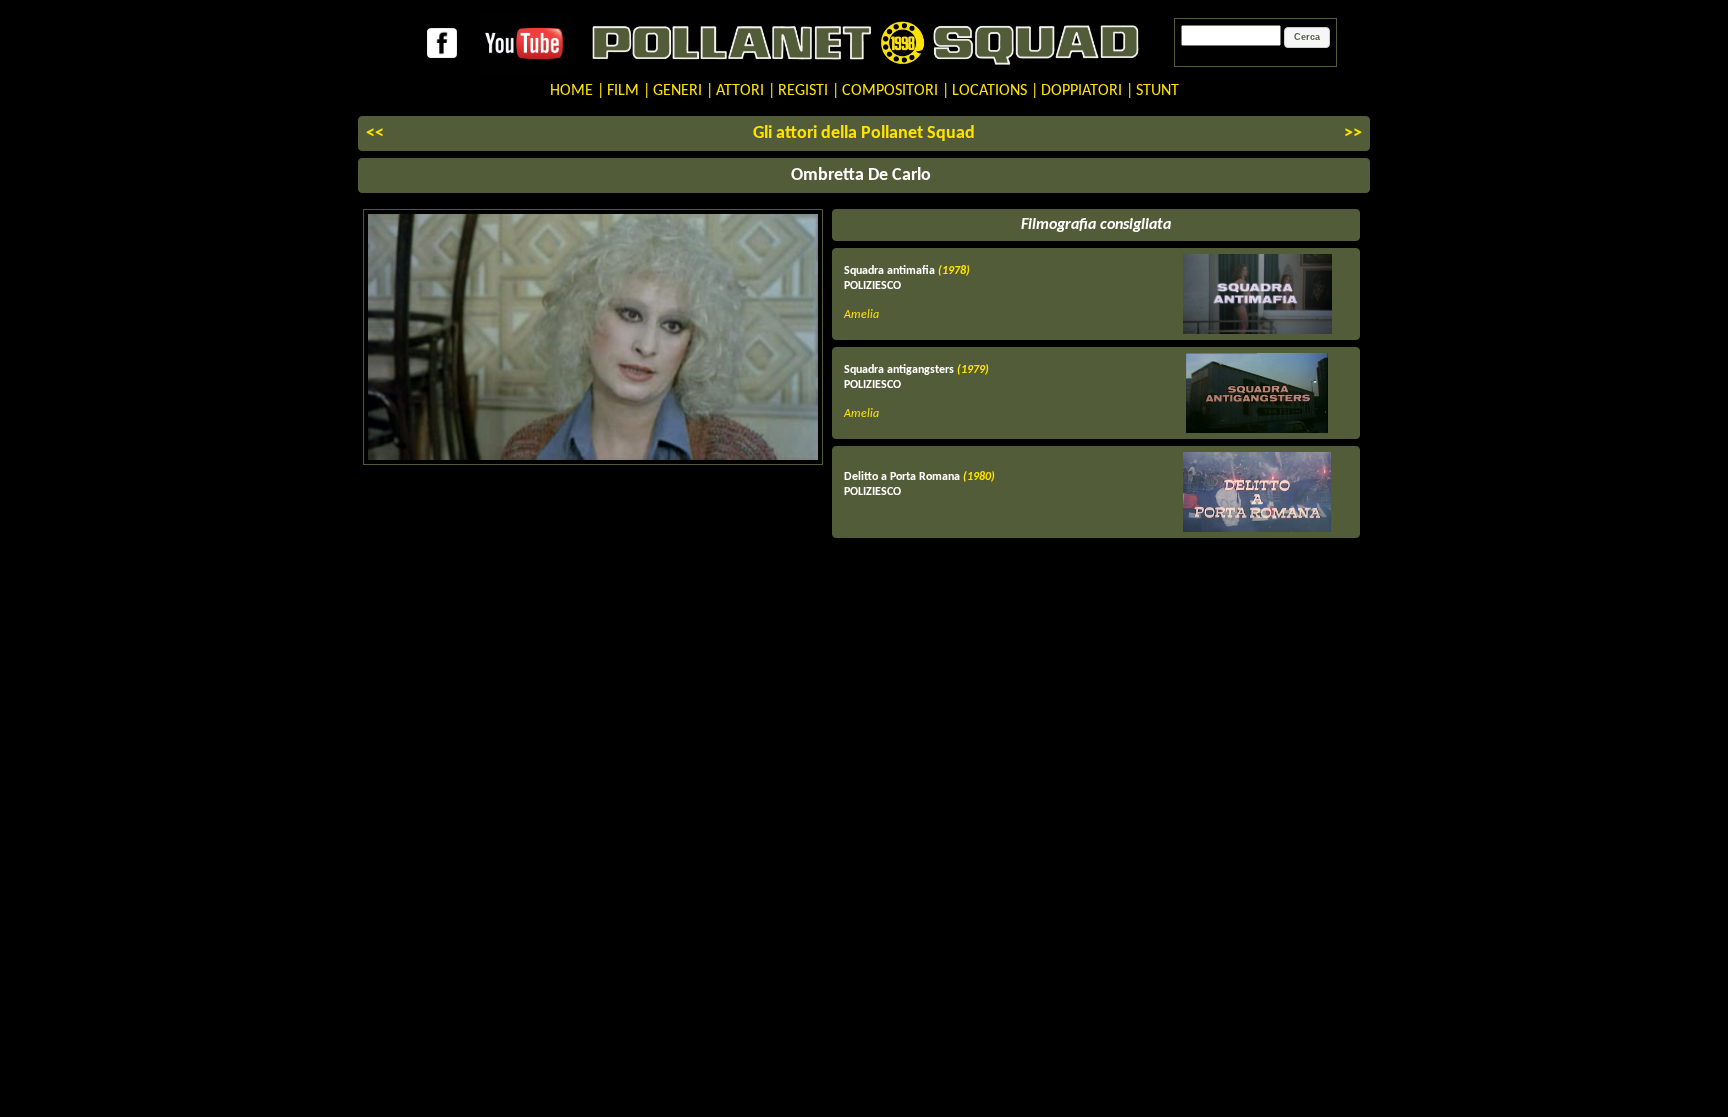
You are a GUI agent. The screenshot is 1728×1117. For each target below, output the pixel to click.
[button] (1307, 38)
